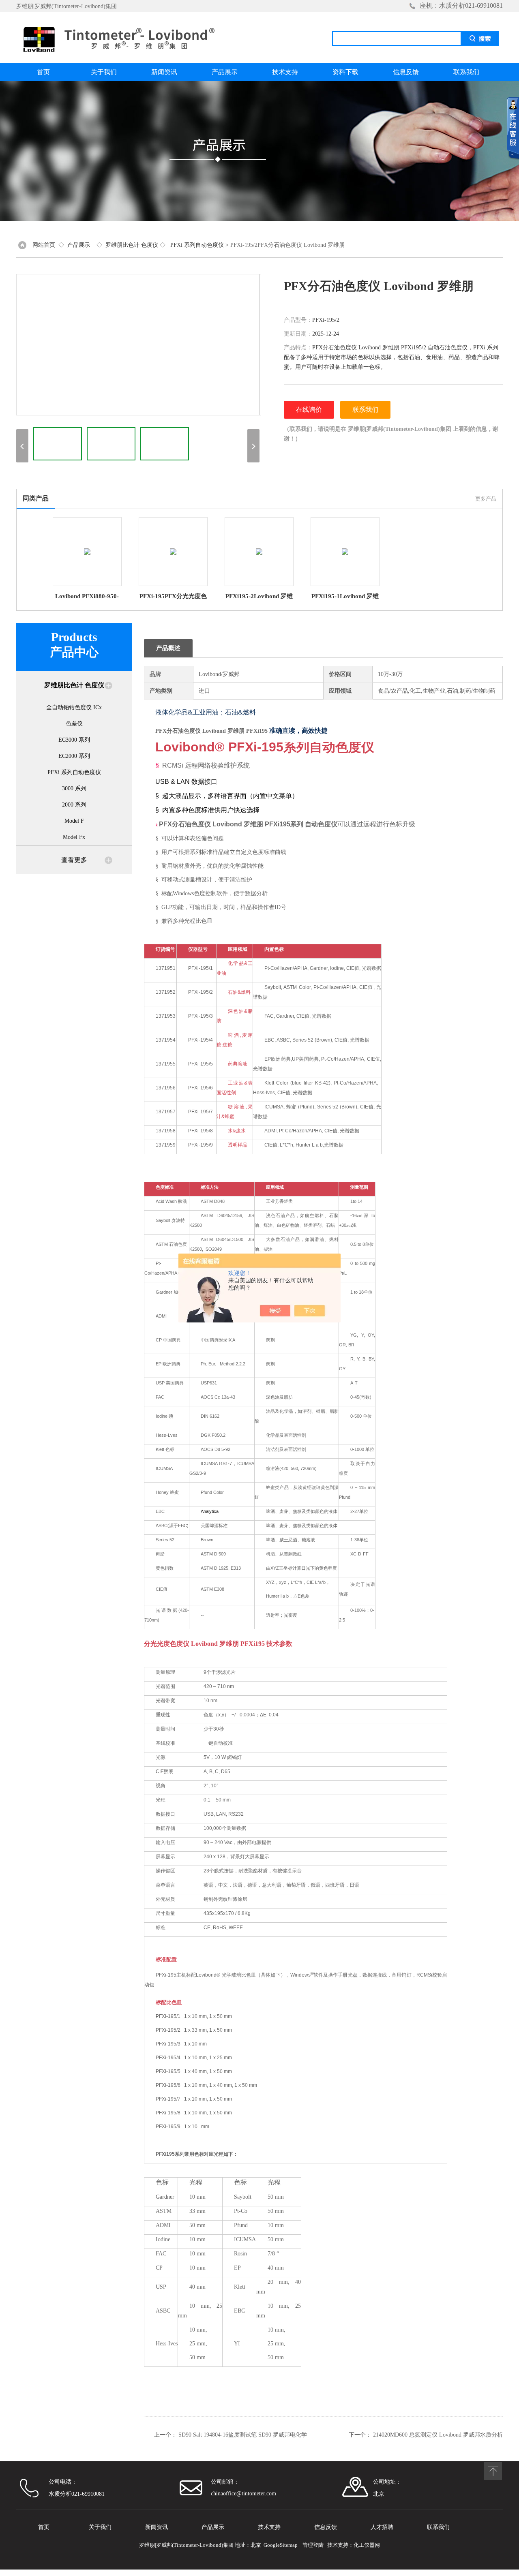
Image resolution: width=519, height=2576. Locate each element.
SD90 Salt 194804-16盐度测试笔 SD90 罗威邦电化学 (243, 2435)
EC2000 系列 (74, 756)
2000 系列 (74, 805)
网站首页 (44, 245)
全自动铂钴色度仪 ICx (74, 707)
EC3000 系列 (74, 740)
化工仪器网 (367, 2545)
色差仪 (74, 724)
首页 (43, 72)
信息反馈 (406, 72)
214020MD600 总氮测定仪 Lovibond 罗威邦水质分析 (438, 2435)
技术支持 (285, 72)
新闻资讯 (164, 72)
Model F (74, 821)
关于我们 (104, 72)
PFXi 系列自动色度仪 (197, 245)
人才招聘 (382, 2527)
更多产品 (486, 499)
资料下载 (345, 72)
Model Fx (74, 837)
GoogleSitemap (281, 2545)
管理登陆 (313, 2545)
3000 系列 (74, 788)
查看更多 (74, 860)
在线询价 (309, 410)
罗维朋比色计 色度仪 (132, 245)
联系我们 (466, 72)
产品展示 (225, 72)
